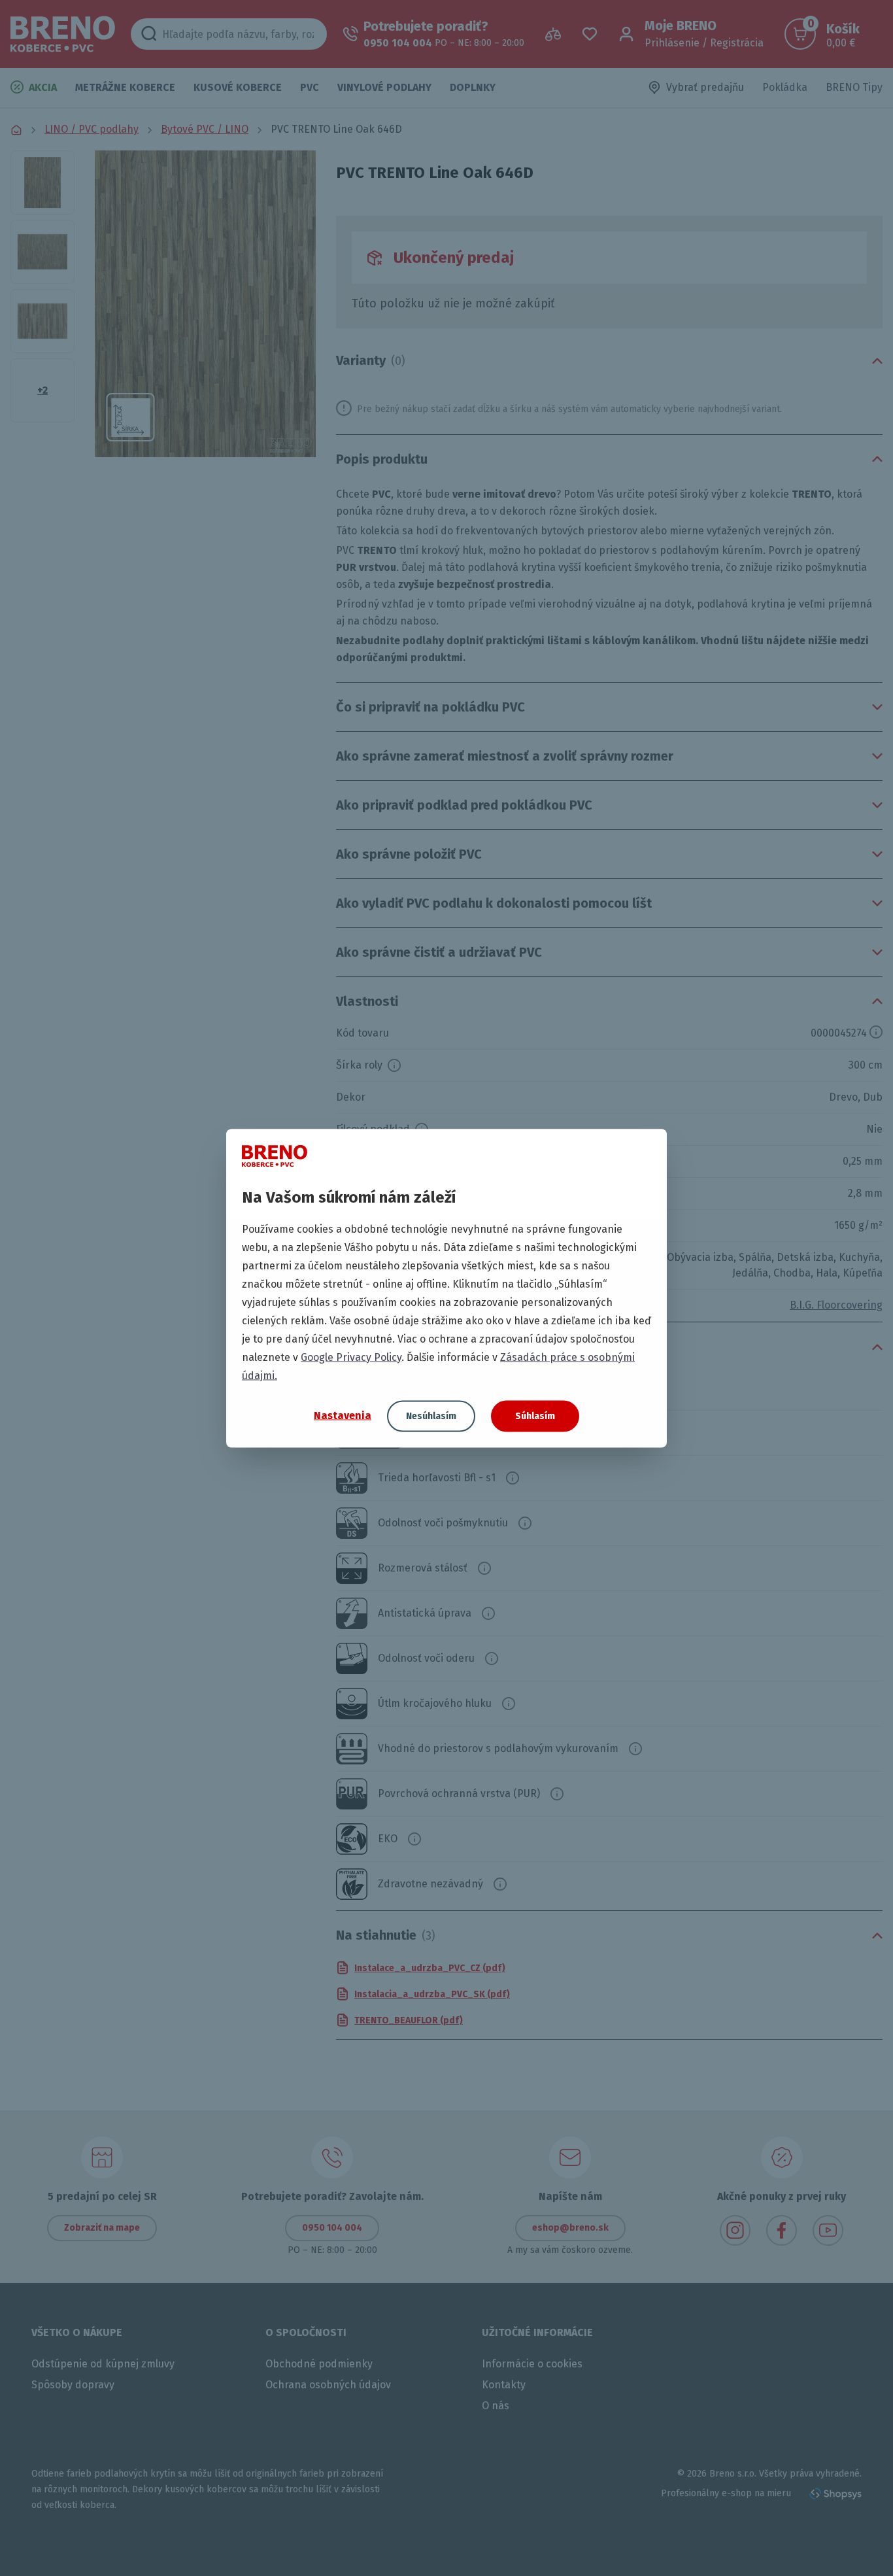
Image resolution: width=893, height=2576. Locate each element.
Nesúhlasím (431, 1416)
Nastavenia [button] (343, 1416)
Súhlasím (535, 1416)
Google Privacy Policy (351, 1357)
